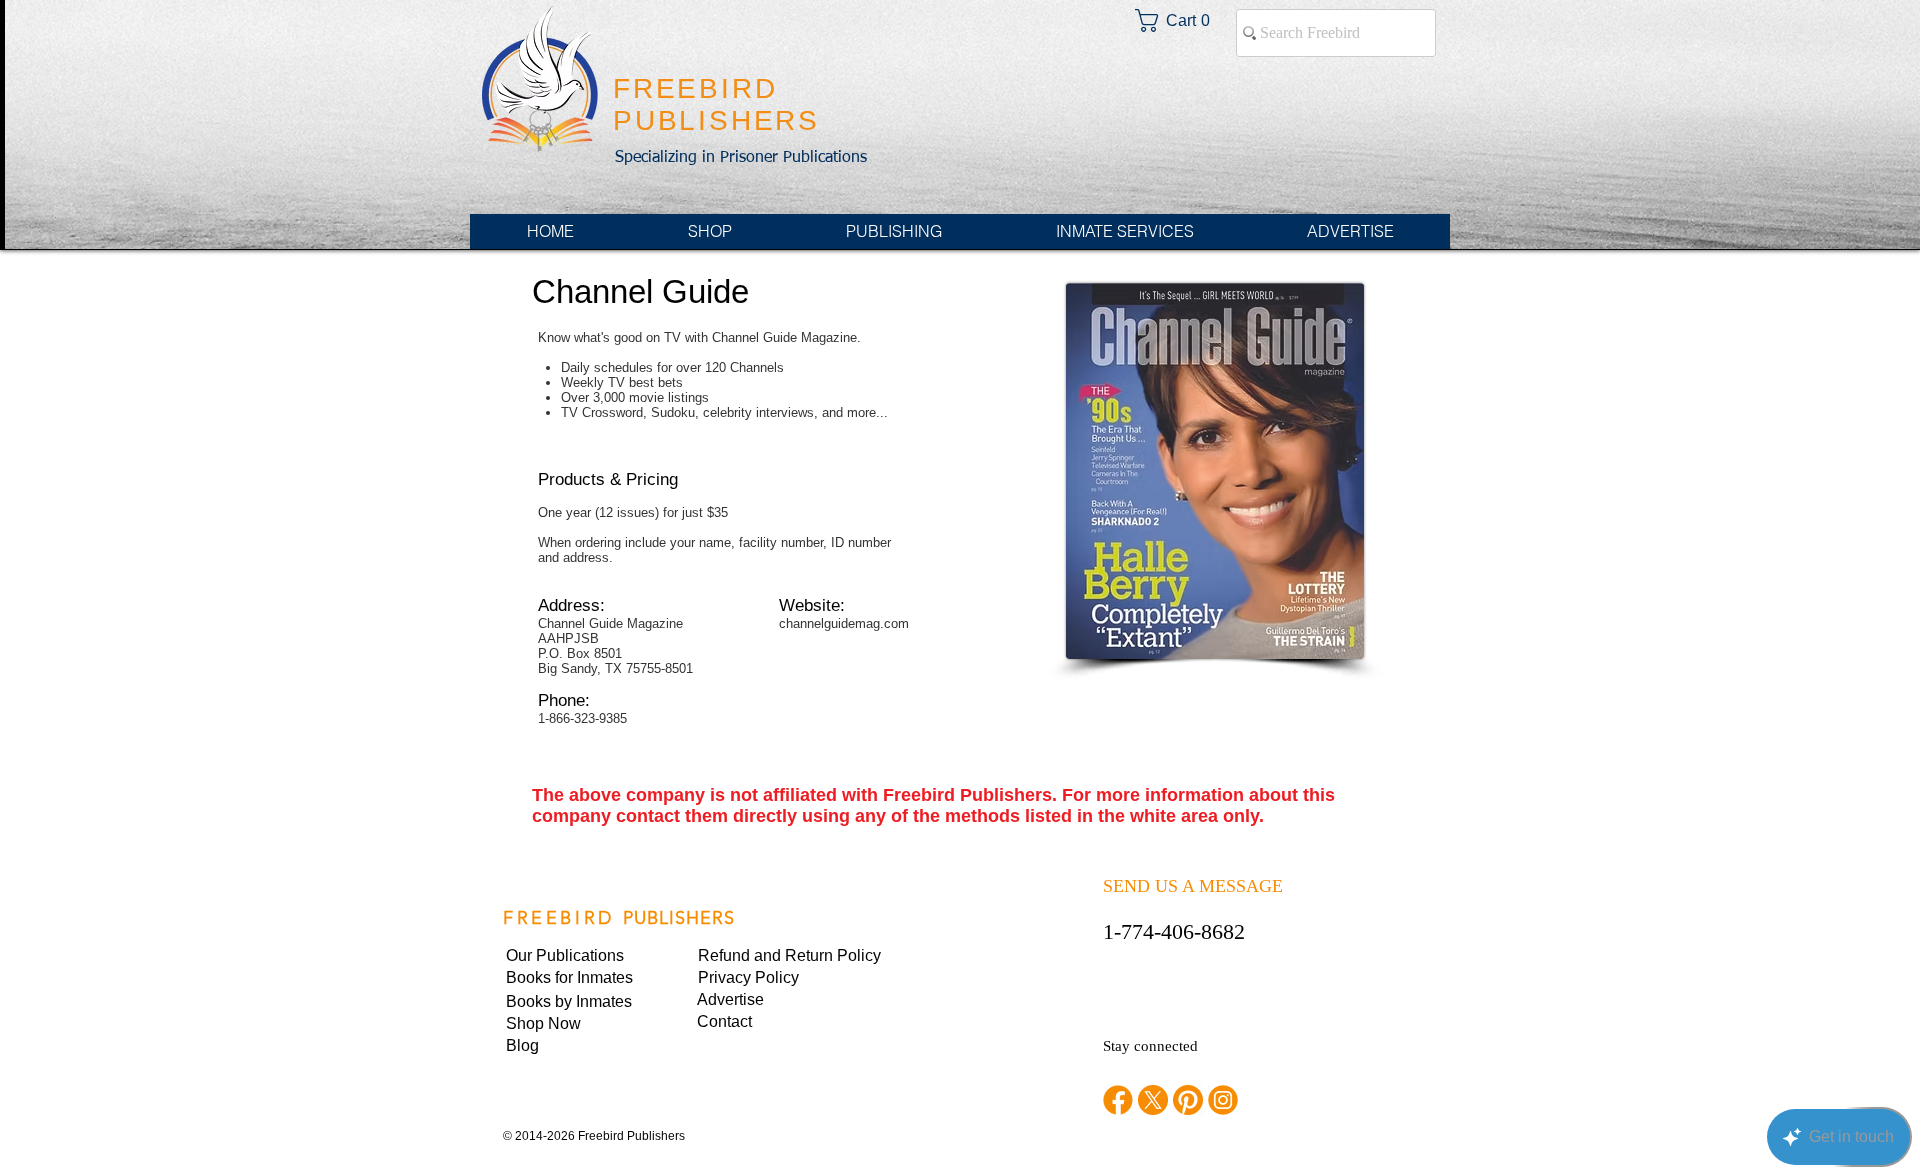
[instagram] (1223, 1100)
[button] (766, 978)
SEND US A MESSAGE (1193, 886)
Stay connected (1150, 1046)
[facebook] (1118, 1100)
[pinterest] (1188, 1100)
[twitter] (1153, 1100)
